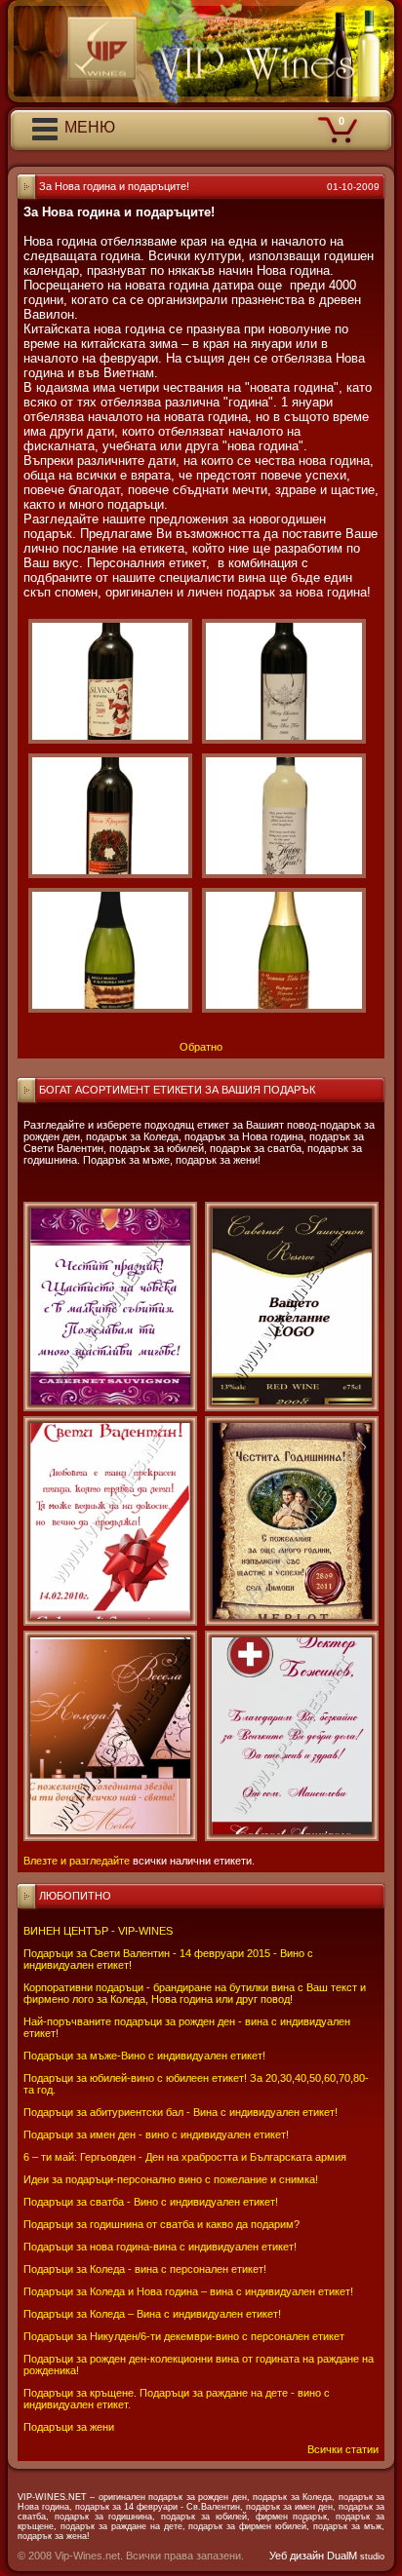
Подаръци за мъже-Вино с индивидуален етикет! (144, 2056)
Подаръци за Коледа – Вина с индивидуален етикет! (152, 2314)
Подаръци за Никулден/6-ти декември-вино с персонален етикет (184, 2336)
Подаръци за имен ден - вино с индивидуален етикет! (156, 2134)
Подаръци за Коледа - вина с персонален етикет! (145, 2269)
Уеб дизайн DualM (327, 2556)
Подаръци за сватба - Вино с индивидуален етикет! (151, 2202)
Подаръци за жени (69, 2427)
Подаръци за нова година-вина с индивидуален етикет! (160, 2247)
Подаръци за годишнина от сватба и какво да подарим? (161, 2224)
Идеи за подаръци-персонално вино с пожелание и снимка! (171, 2179)
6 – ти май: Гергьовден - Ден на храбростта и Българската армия (185, 2157)
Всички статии (343, 2449)
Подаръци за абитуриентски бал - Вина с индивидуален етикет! (181, 2112)
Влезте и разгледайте (77, 1861)
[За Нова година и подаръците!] (110, 736)
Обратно (201, 1047)
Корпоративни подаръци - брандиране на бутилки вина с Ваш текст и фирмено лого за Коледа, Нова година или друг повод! (195, 1993)
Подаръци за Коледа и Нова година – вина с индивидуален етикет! (188, 2291)
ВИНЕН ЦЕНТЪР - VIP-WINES (98, 1931)
